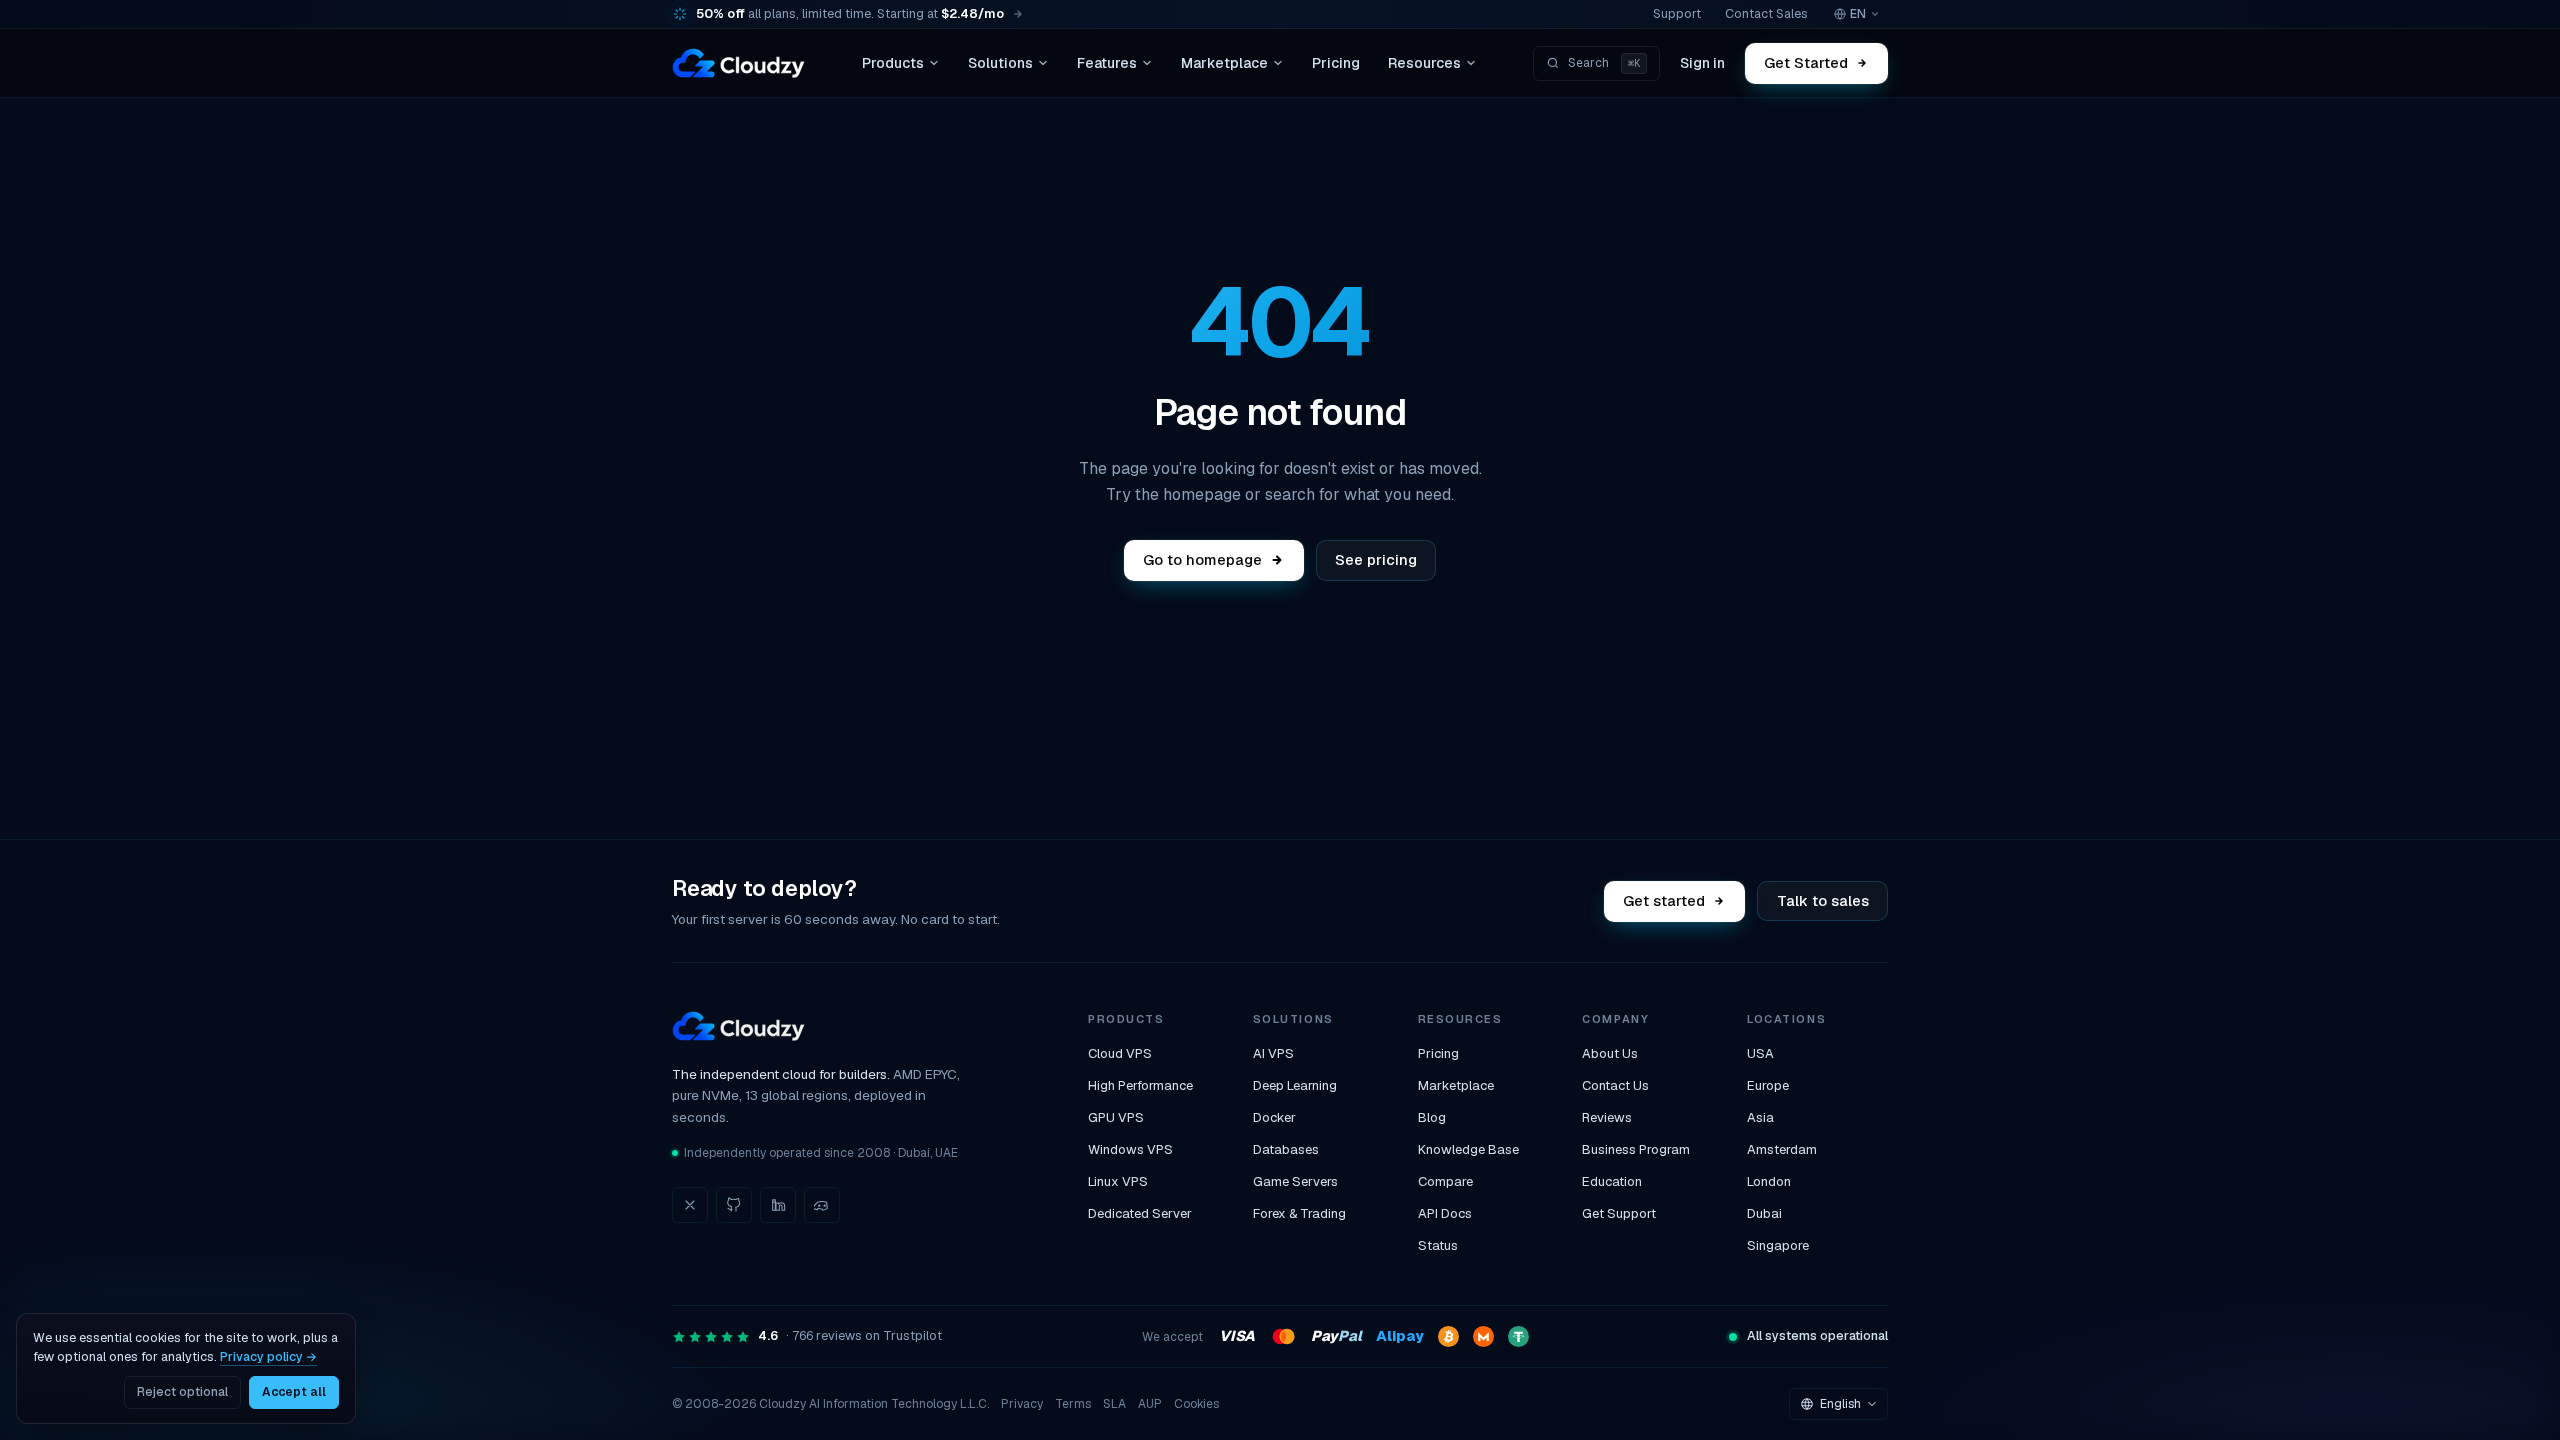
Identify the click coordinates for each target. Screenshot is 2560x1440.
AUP (1150, 1404)
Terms (1073, 1404)
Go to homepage (1202, 559)
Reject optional (182, 1392)
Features (1107, 63)
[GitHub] (734, 1205)
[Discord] (822, 1205)
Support (1677, 13)
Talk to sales (1823, 900)
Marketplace (1224, 63)
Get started (1665, 900)
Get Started (1807, 62)
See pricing (1376, 559)
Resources (1424, 63)
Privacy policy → (268, 1356)
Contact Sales (1766, 13)
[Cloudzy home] (738, 63)
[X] (690, 1205)
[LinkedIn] (778, 1205)
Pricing (1336, 63)
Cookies (1196, 1404)
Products (893, 63)
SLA (1114, 1404)
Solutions (1000, 63)
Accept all (294, 1392)
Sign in (1702, 63)
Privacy (1022, 1404)
